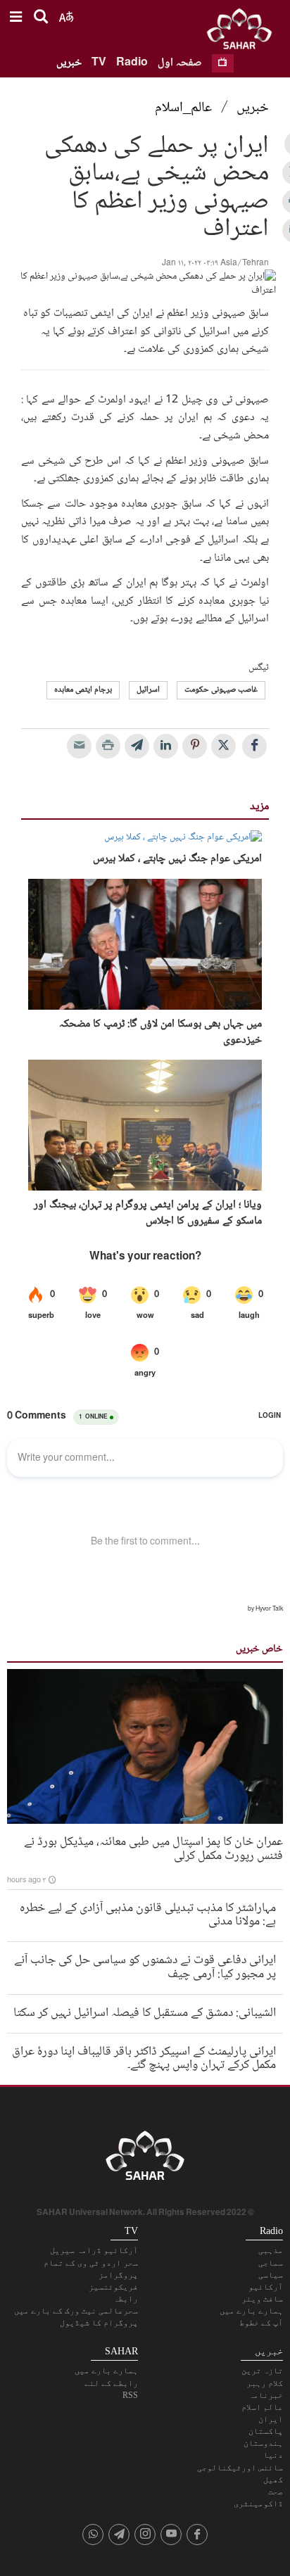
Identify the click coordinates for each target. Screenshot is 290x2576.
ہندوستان (263, 2443)
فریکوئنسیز (113, 2287)
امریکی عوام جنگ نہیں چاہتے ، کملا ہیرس (177, 859)
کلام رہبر (265, 2383)
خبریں (69, 63)
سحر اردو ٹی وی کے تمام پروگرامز (91, 2269)
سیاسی (271, 2275)
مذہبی (271, 2250)
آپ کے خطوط (261, 2323)
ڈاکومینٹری (258, 2504)
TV (99, 63)
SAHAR (244, 32)
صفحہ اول (180, 63)
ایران (271, 2419)
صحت (276, 2492)
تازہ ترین (262, 2371)
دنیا (273, 2455)
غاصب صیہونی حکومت (221, 690)
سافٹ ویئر (262, 2299)
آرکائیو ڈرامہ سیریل (94, 2250)
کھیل (273, 2480)
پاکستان (266, 2431)
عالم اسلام (262, 2407)
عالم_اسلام (183, 108)
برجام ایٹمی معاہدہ (83, 690)
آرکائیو (266, 2287)
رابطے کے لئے (111, 2383)
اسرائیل (148, 690)
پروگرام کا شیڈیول (99, 2323)
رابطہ (126, 2299)
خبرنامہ (266, 2395)
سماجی (271, 2263)
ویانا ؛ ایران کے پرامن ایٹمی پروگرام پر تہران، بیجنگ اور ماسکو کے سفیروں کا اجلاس (148, 1213)
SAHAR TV (145, 2159)
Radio (132, 63)
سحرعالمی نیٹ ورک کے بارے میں (76, 2311)
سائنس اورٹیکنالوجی (240, 2468)
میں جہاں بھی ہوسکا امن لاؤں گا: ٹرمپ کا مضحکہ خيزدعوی (160, 1033)
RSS (130, 2395)
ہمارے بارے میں (251, 2311)
